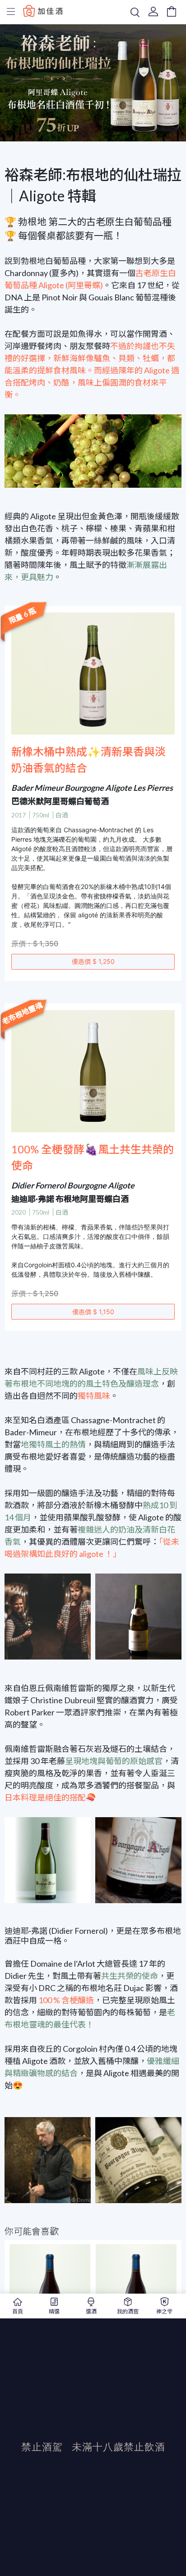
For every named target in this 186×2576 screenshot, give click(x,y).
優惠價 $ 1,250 (93, 961)
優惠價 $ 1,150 (93, 1312)
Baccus (43, 11)
